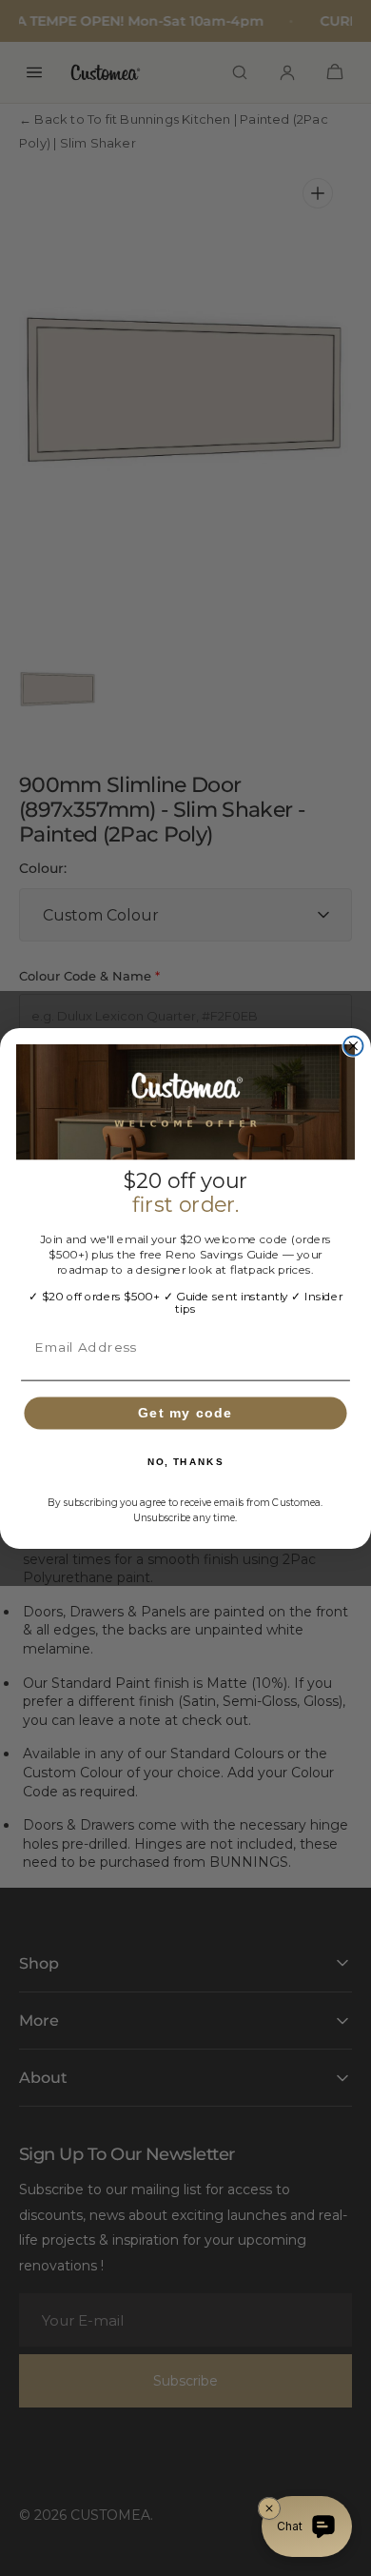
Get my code (185, 1412)
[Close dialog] (353, 1045)
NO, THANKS (186, 1461)
